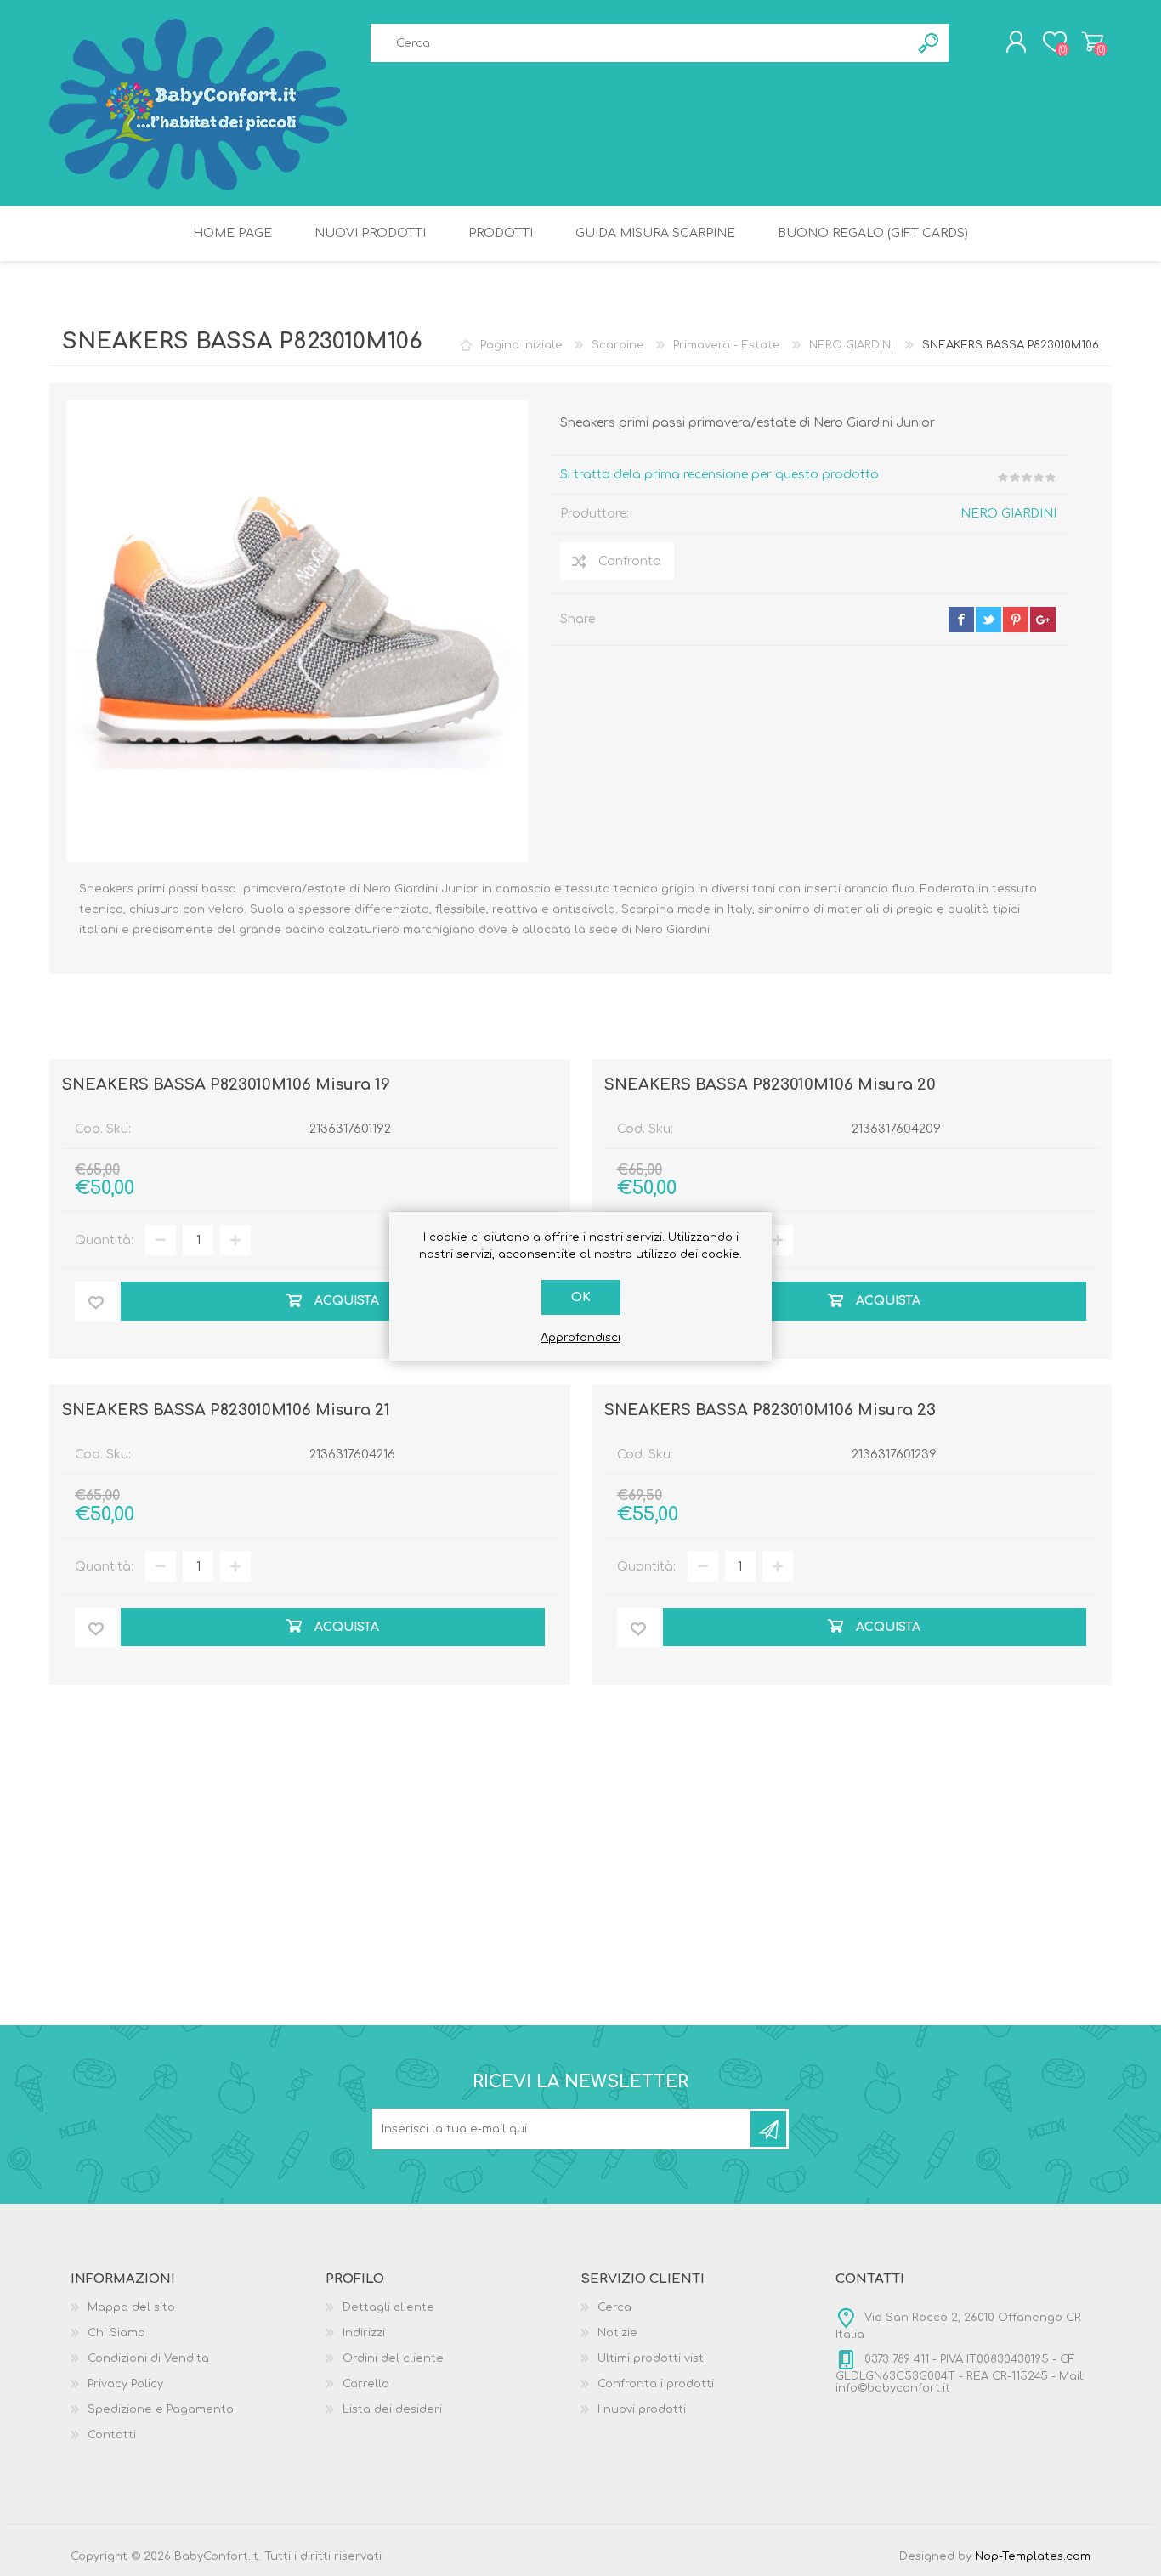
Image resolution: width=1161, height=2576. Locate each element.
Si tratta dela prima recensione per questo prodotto (719, 475)
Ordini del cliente (393, 2358)
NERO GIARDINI (1008, 514)
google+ (1043, 620)
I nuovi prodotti (642, 2409)
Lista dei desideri (392, 2409)
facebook (961, 620)
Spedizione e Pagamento (161, 2409)
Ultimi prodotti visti (652, 2358)
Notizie (617, 2333)
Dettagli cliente (388, 2307)
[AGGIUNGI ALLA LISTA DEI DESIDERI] (96, 1302)
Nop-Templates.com (1033, 2556)
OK (581, 1297)
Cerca (614, 2307)
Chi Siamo (116, 2333)
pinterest (1016, 620)
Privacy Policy (125, 2384)
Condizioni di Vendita (148, 2358)
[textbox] (640, 43)
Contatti (112, 2435)
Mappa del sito (131, 2307)
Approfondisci (580, 1338)
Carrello (1093, 42)
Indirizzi (364, 2333)
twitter (988, 620)
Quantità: (104, 1240)
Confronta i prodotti (656, 2384)
